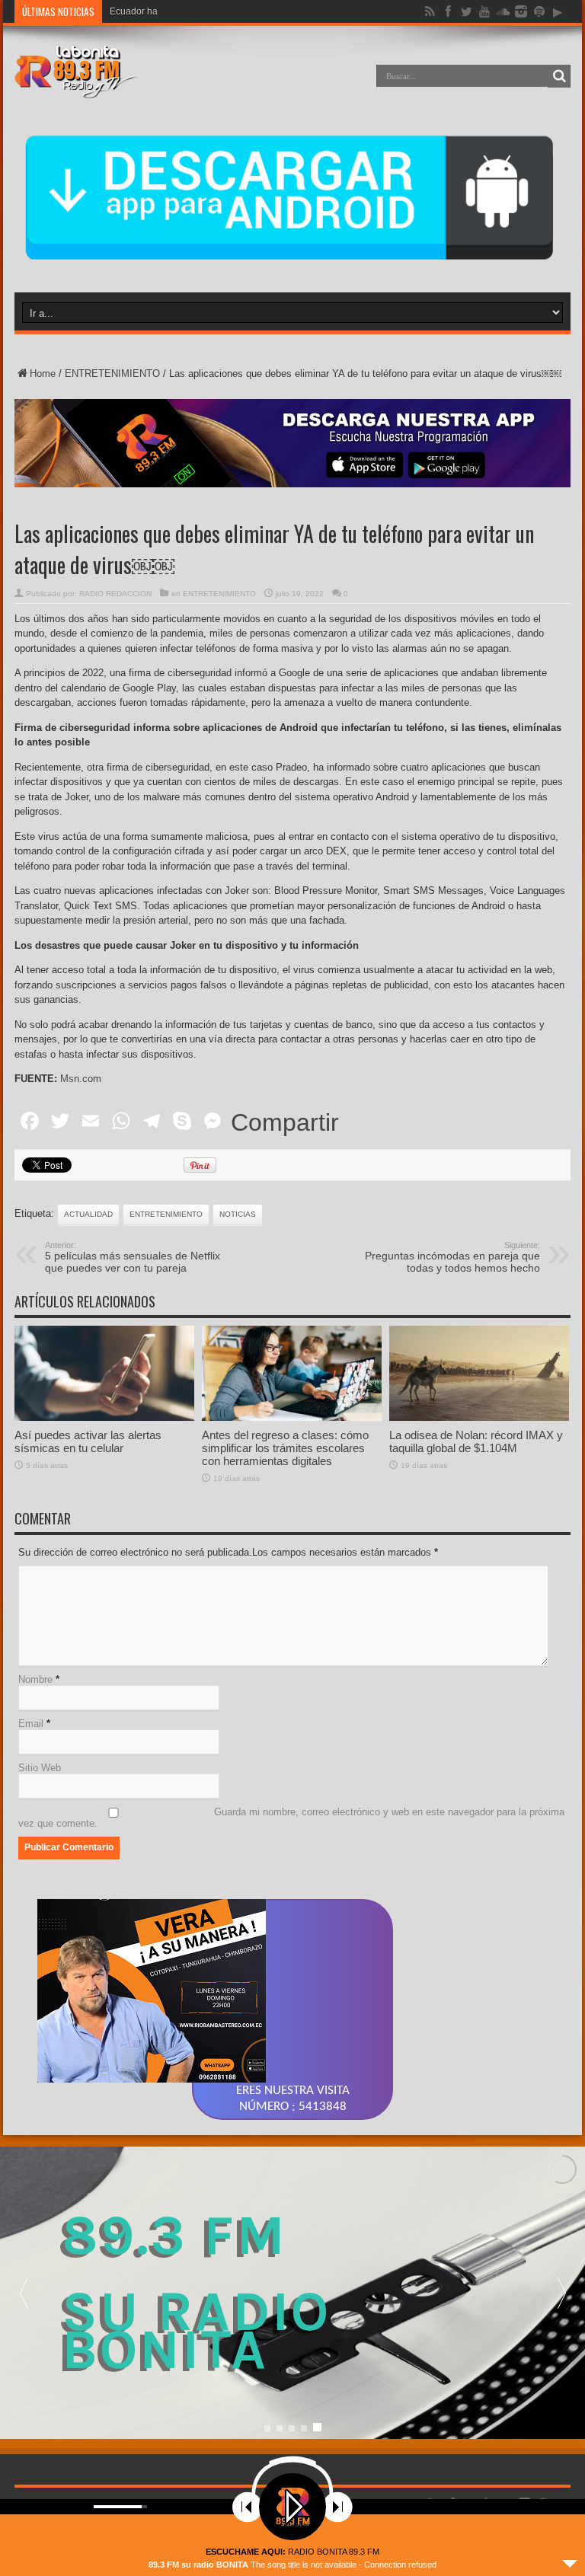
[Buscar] (559, 76)
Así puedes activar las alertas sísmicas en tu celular (88, 1441)
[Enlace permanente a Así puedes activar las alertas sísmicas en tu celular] (104, 1417)
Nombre (35, 1679)
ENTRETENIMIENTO (112, 373)
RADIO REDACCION (115, 594)
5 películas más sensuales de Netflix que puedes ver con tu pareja (133, 1257)
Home (43, 373)
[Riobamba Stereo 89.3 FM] (76, 87)
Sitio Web (40, 1768)
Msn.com (81, 1079)
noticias (238, 1214)
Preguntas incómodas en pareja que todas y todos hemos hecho (452, 1257)
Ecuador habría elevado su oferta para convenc (208, 11)
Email (31, 1724)
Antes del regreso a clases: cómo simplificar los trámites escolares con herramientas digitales (285, 1448)
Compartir (285, 1122)
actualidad (88, 1214)
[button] (561, 2293)
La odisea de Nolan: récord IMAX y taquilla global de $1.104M (476, 1441)
